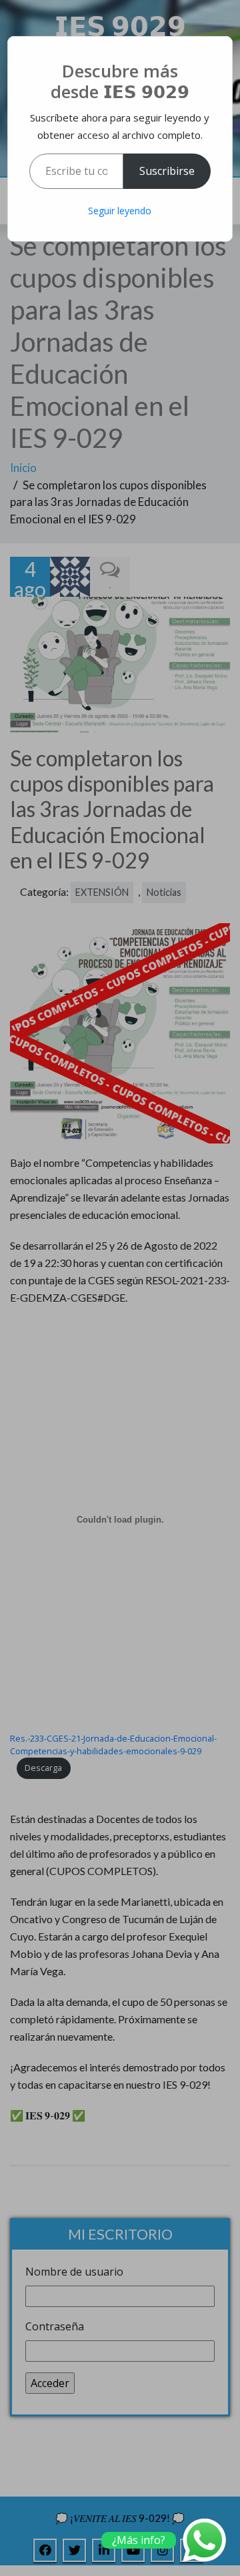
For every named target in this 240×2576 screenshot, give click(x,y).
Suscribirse (167, 171)
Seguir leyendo (120, 211)
